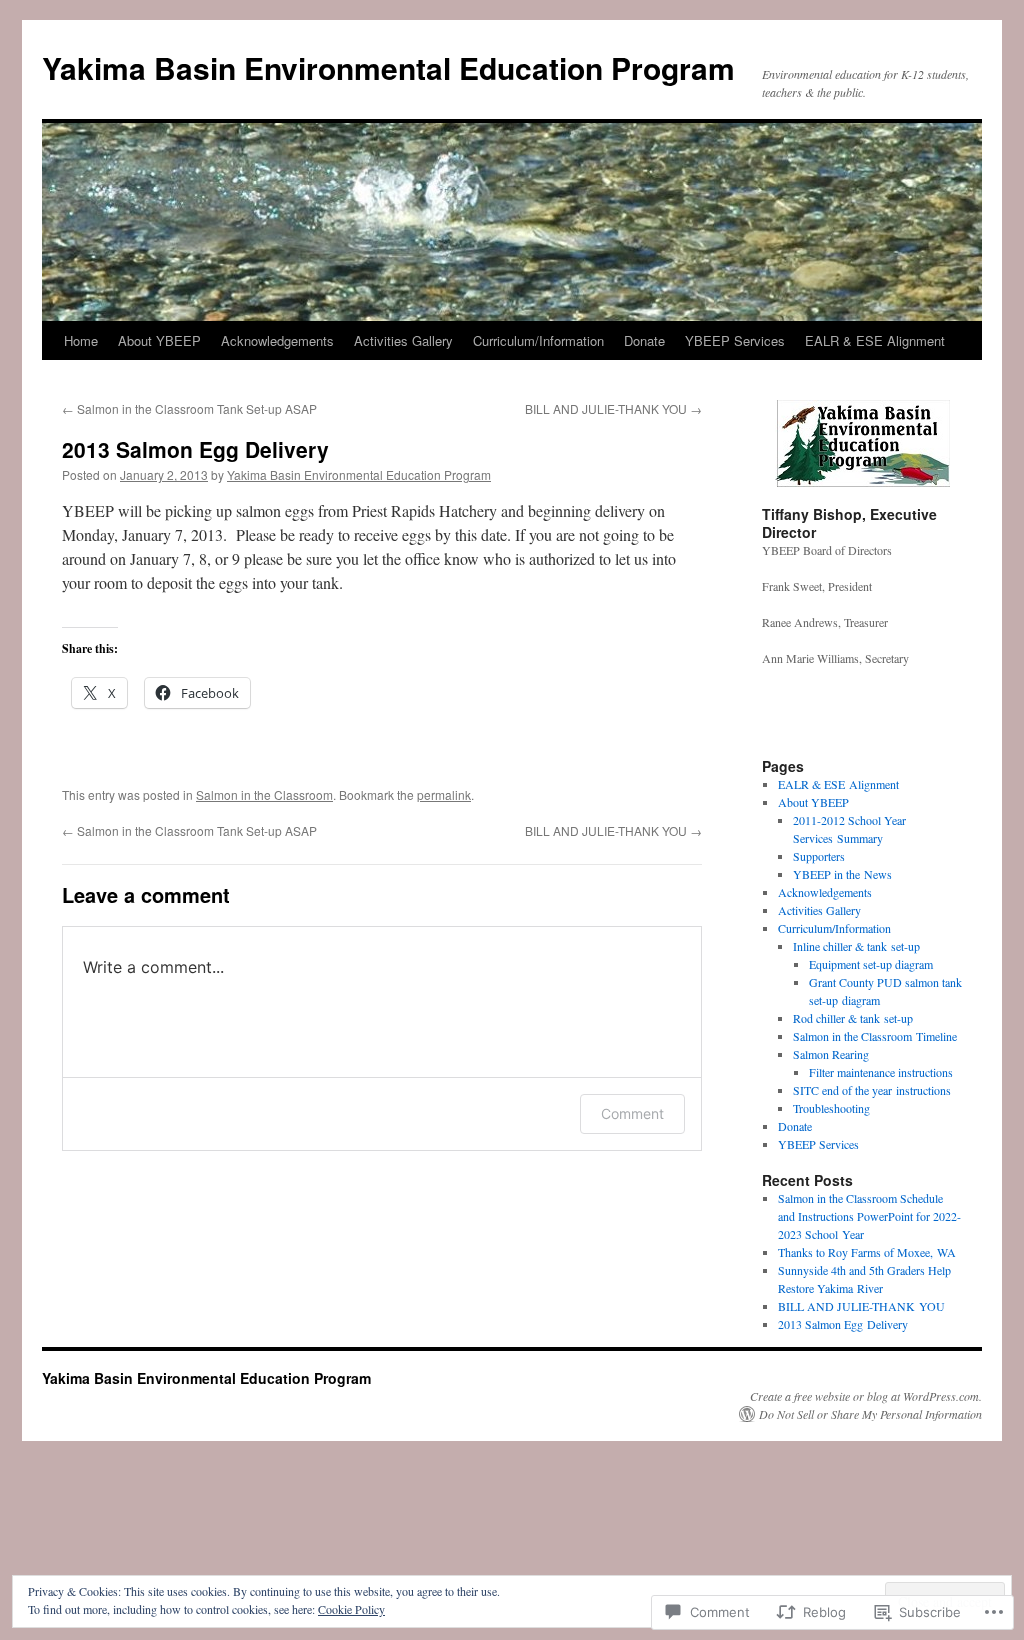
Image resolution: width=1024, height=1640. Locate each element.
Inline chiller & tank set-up (856, 946)
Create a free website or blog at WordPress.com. (866, 1396)
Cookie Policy (351, 1609)
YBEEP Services (735, 340)
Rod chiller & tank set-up (853, 1018)
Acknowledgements (277, 340)
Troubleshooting (831, 1108)
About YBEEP (159, 340)
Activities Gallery (403, 340)
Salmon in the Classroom (264, 794)
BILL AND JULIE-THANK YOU (613, 408)
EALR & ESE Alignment (875, 340)
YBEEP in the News (842, 874)
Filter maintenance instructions (881, 1072)
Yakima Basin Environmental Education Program (388, 67)
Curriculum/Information (538, 340)
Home (81, 340)
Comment (632, 1113)
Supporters (819, 856)
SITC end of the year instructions (872, 1090)
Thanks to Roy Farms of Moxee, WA (867, 1252)
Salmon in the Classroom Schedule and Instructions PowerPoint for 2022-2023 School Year (869, 1216)
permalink (444, 794)
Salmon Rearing (831, 1054)
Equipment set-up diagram (871, 964)
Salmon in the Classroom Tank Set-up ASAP (189, 408)
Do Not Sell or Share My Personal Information (870, 1414)
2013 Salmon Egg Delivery (195, 449)
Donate (644, 340)
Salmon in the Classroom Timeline (875, 1036)
